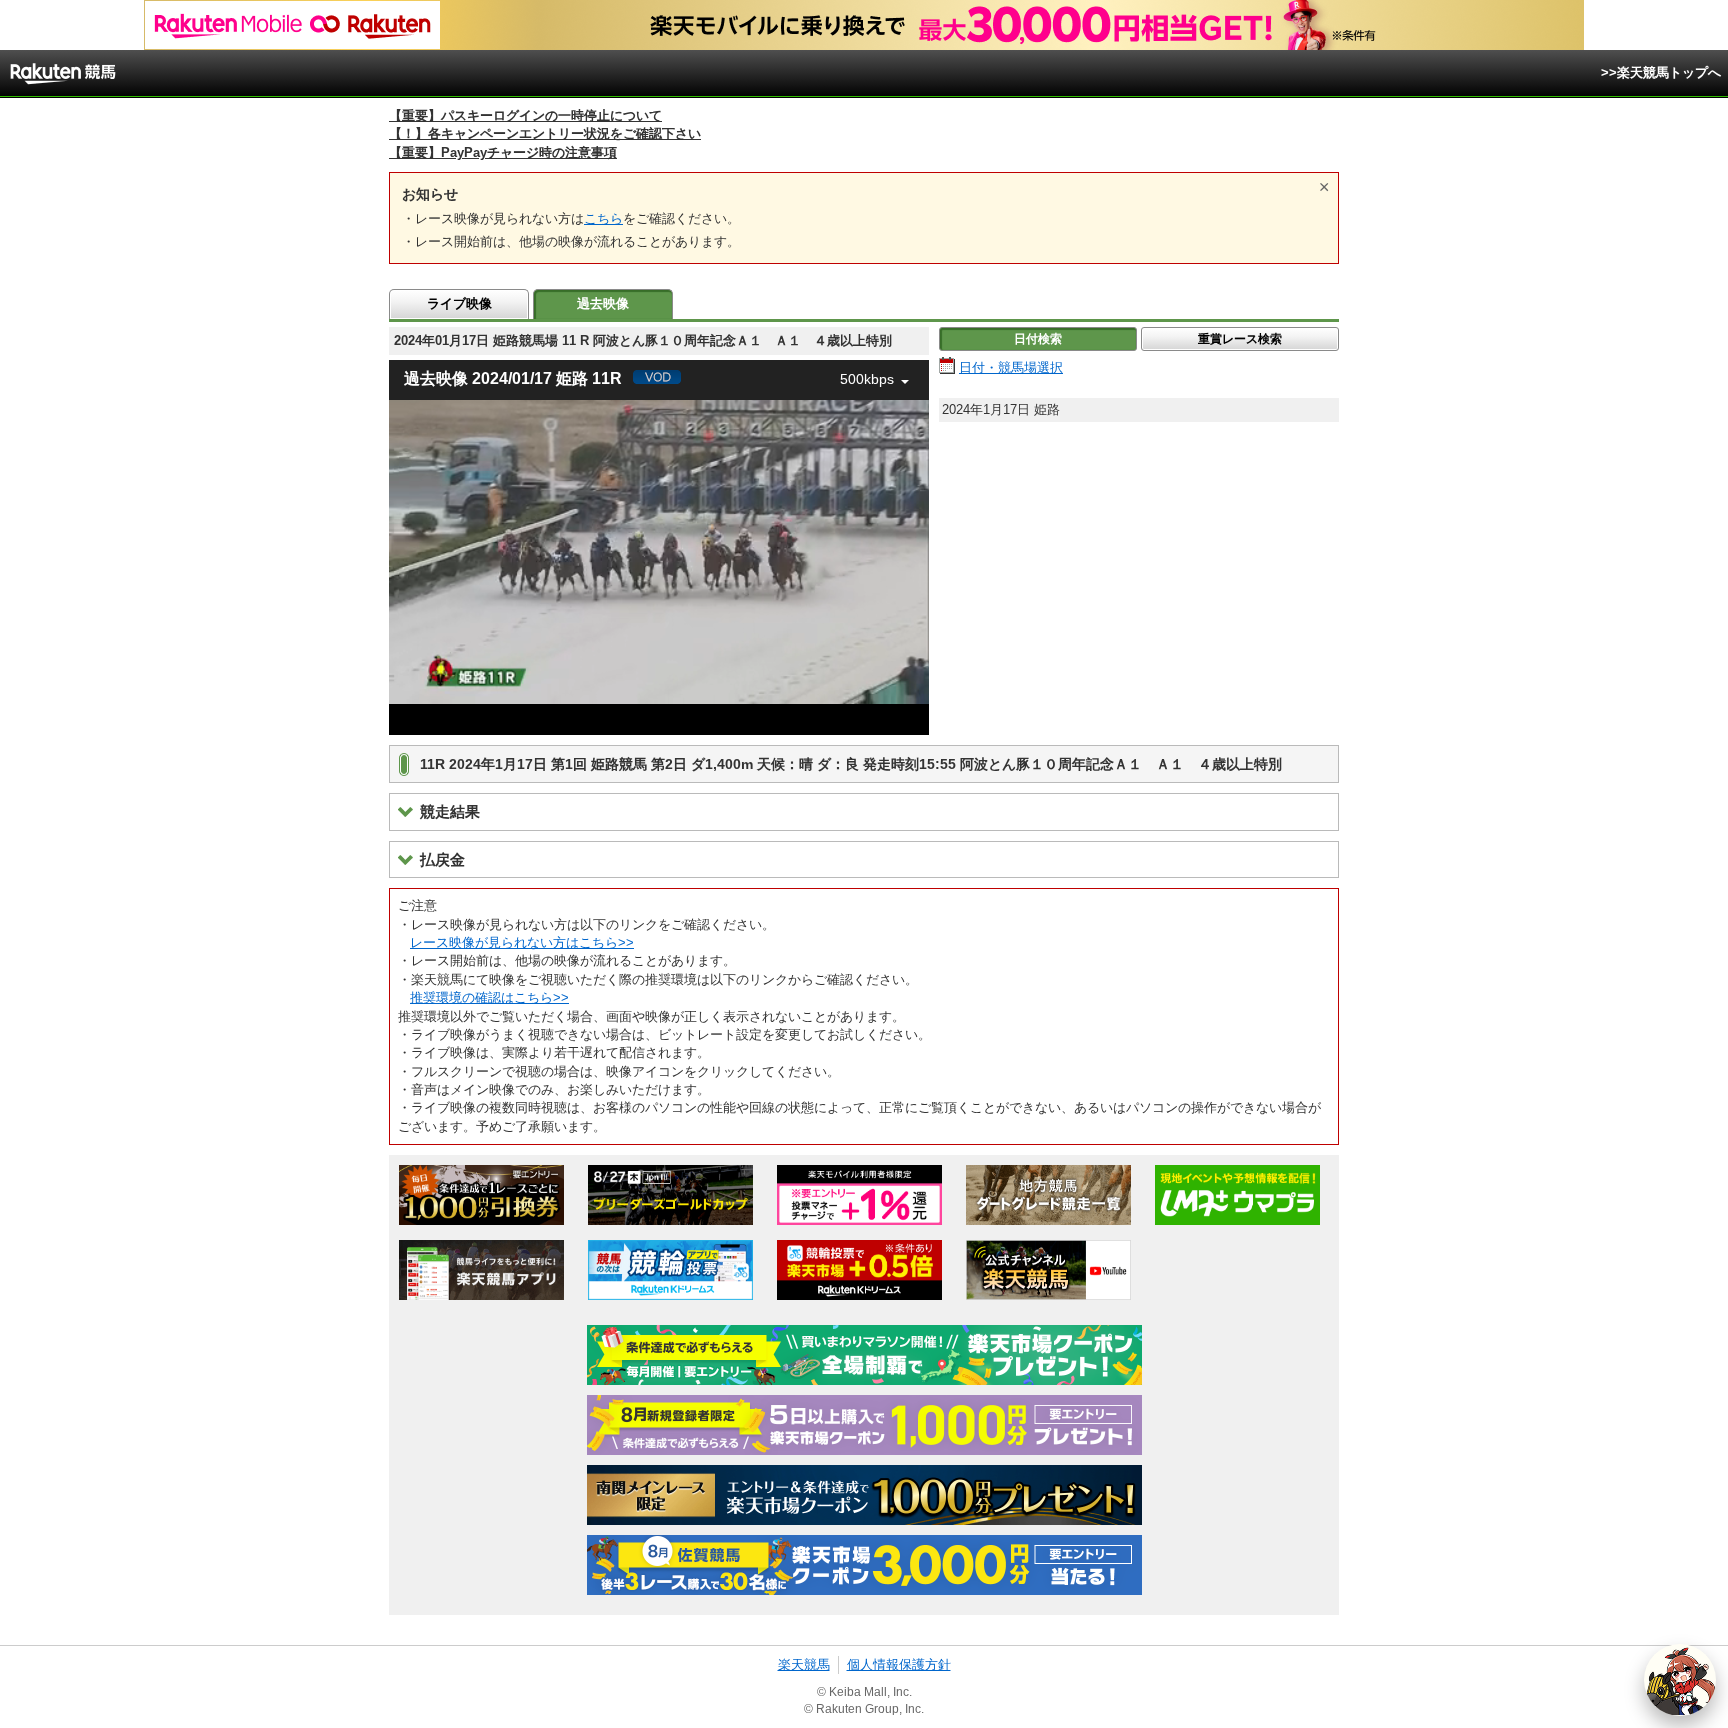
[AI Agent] (1680, 1680)
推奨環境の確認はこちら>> (489, 997)
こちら (603, 218)
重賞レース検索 (1240, 339)
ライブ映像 (459, 303)
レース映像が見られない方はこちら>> (522, 942)
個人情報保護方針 (899, 1664)
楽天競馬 (804, 1664)
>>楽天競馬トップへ (1661, 72)
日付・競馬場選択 (1011, 367)
